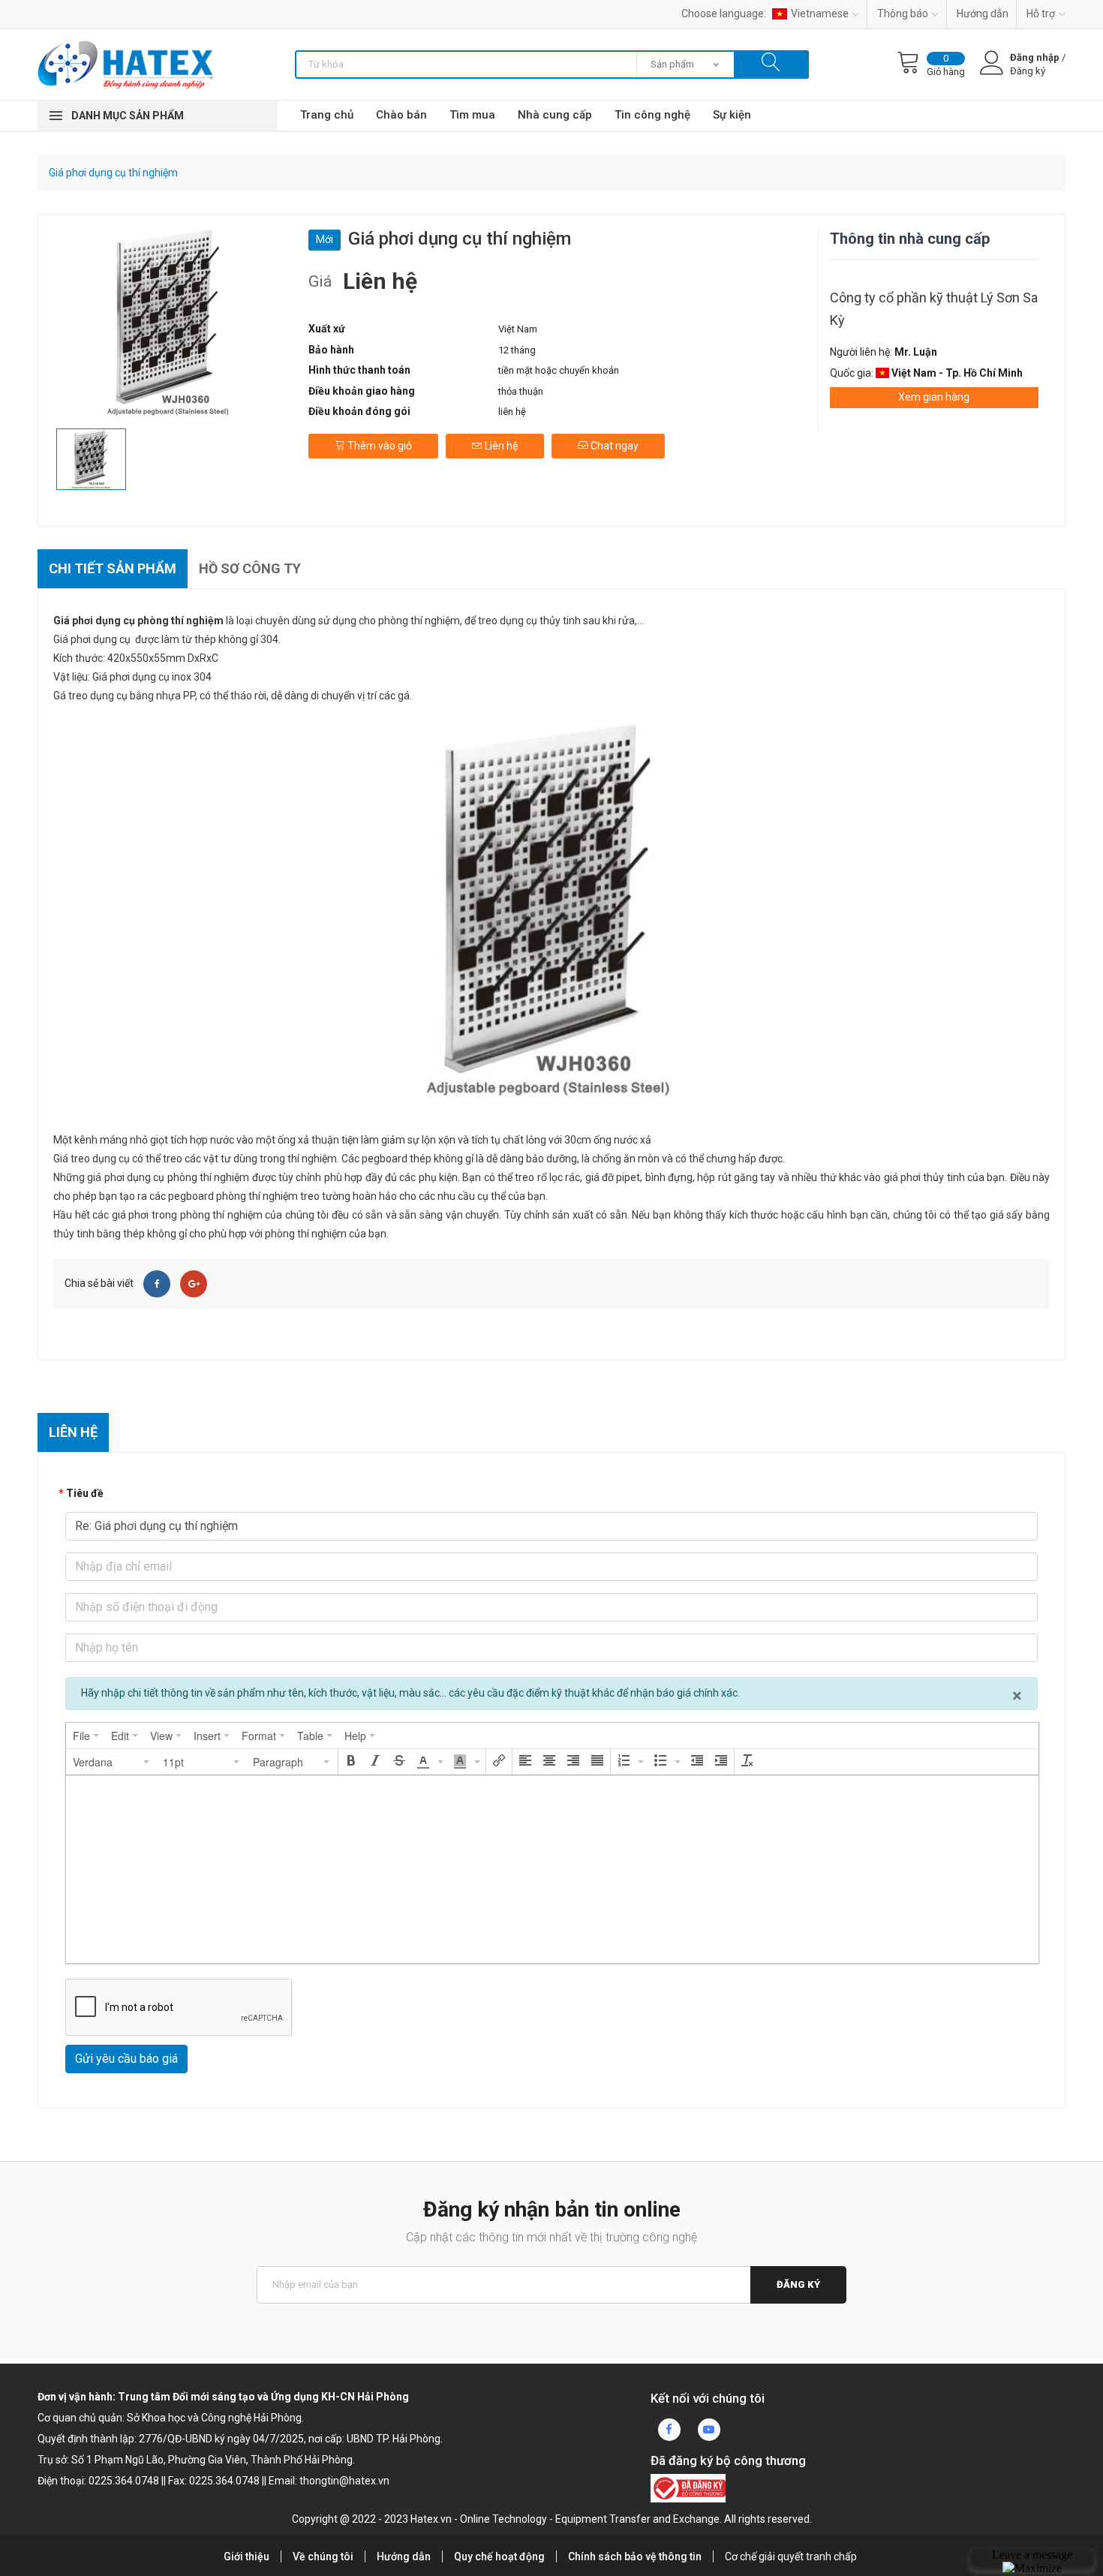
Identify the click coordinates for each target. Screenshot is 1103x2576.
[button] (112, 1762)
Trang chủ (327, 115)
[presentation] (86, 1736)
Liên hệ (500, 446)
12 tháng (517, 350)
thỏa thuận (521, 391)
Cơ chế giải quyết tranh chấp (791, 2556)
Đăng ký (798, 2284)
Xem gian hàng (934, 397)
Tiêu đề (85, 1493)
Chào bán (401, 115)
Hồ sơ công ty (250, 568)
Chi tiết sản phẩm (113, 568)
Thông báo (903, 14)
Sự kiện (732, 115)
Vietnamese (820, 14)
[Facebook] (157, 1284)
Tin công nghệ (652, 115)
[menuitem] (86, 1736)
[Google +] (194, 1284)
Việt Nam (518, 329)
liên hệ (512, 412)
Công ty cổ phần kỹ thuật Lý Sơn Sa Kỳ (934, 309)
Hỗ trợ (1041, 14)
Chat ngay (613, 446)
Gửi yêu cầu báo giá (126, 2059)
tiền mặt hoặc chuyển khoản (559, 370)
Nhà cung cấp (555, 115)
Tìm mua (472, 115)
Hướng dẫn (983, 14)
